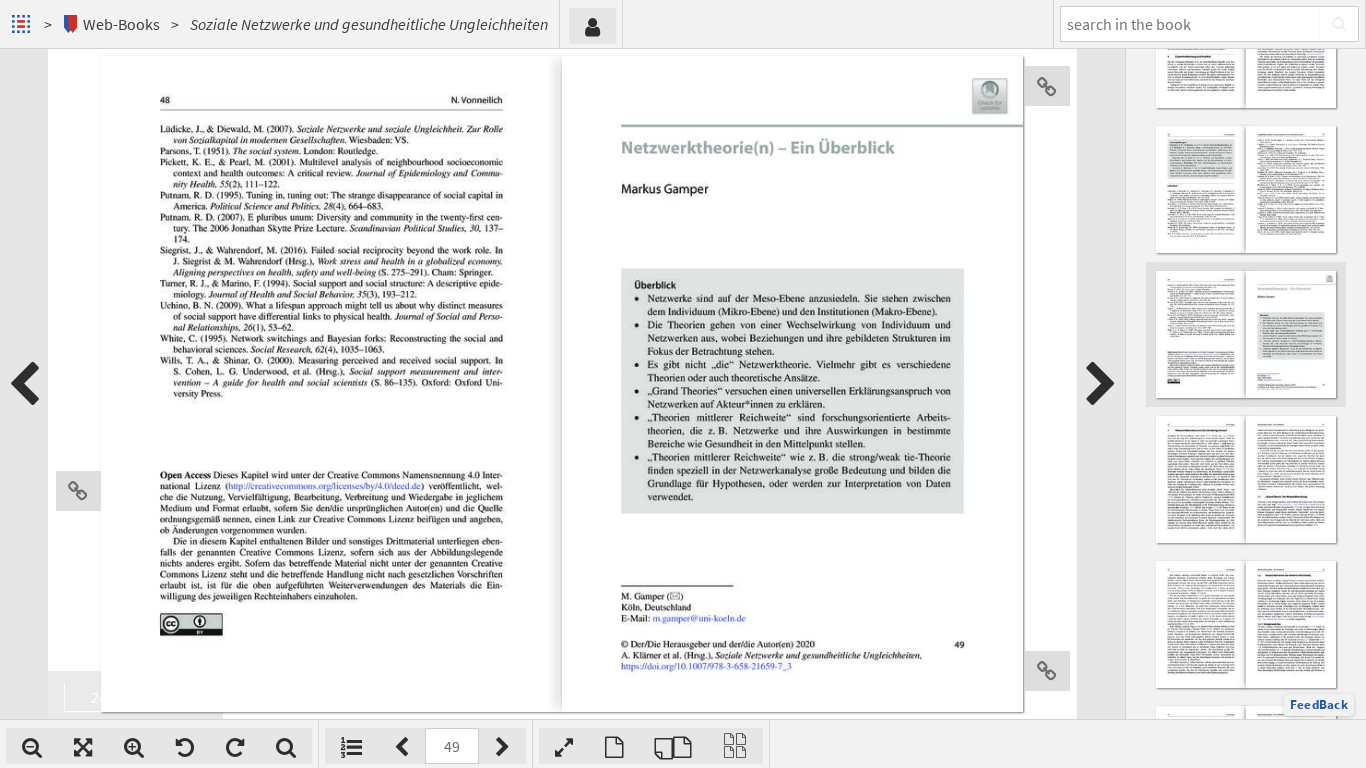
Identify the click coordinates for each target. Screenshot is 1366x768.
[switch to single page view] (614, 746)
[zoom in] (134, 746)
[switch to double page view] (673, 746)
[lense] (286, 746)
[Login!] (592, 26)
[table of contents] (351, 746)
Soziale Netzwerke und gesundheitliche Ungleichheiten (369, 24)
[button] (1319, 705)
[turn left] (185, 746)
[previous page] (24, 384)
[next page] (1101, 384)
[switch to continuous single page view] (735, 746)
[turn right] (235, 746)
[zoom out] (32, 746)
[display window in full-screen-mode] (564, 746)
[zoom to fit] (83, 746)
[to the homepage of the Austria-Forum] (23, 24)
